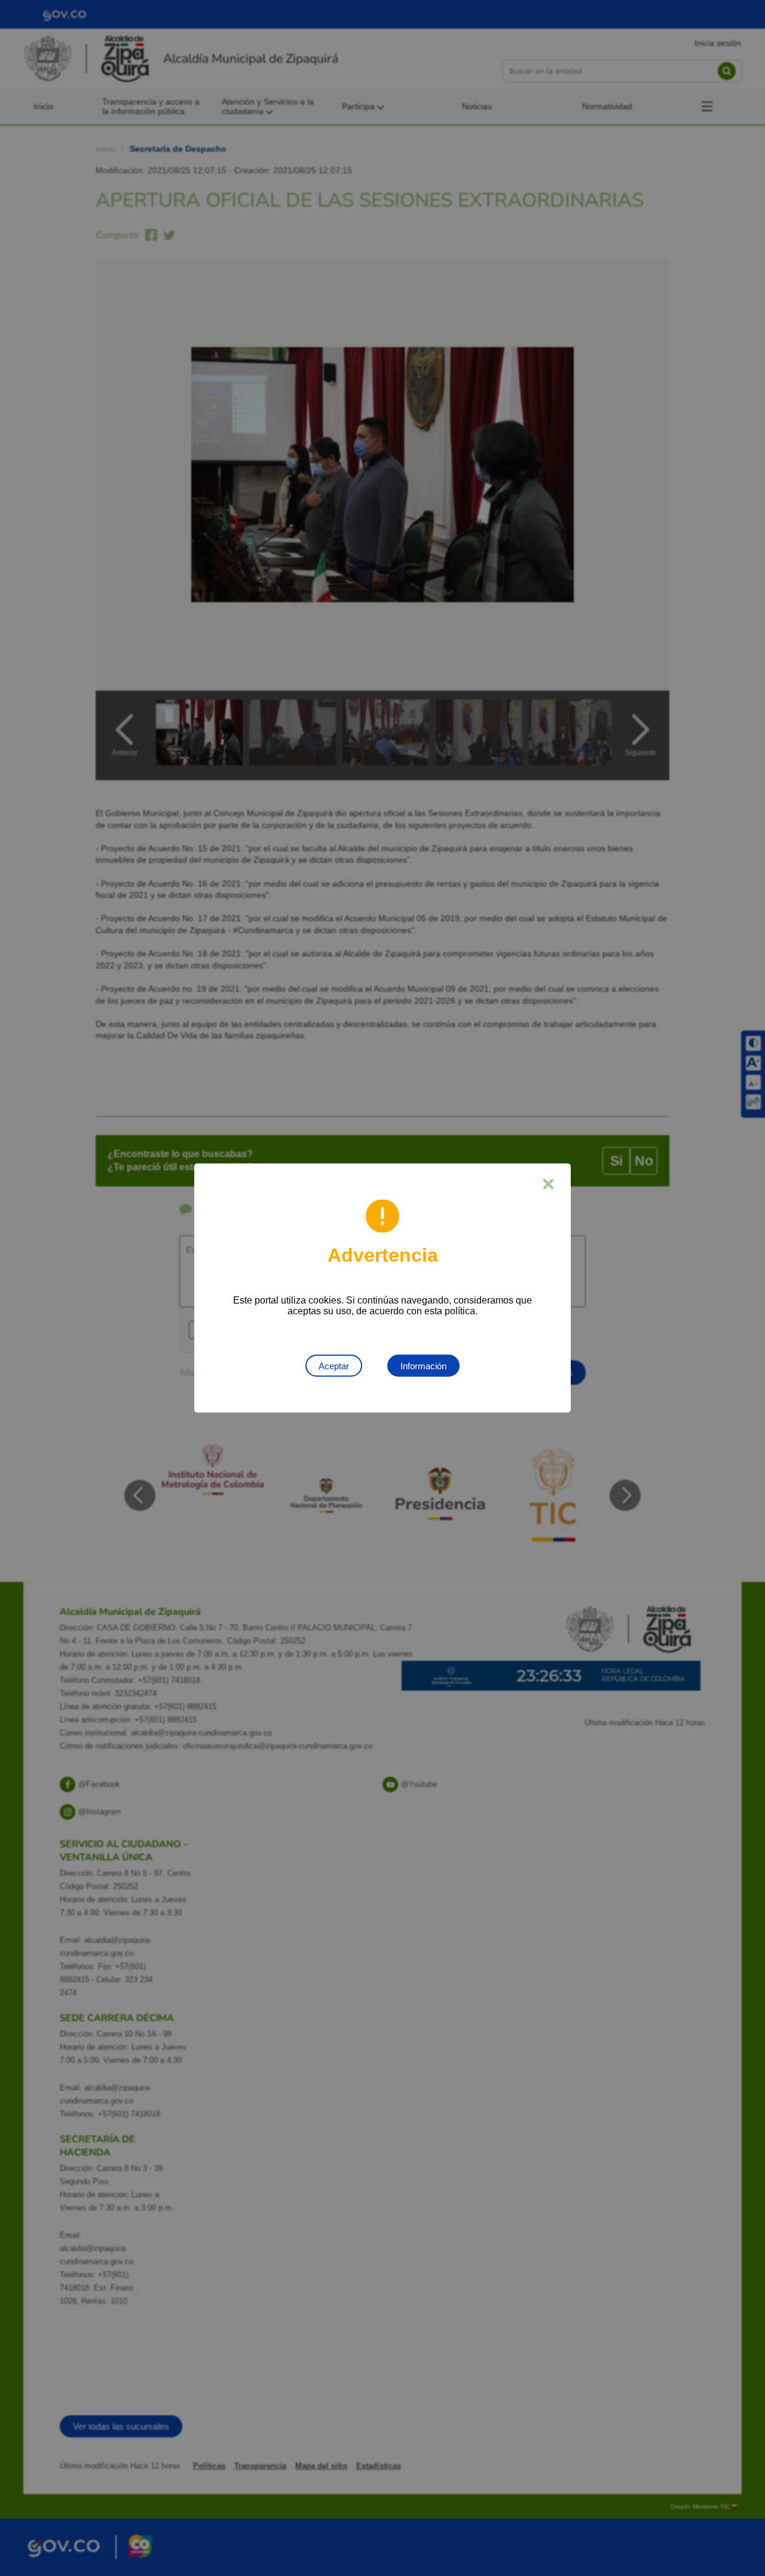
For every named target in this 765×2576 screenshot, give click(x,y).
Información (423, 1366)
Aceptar (334, 1366)
